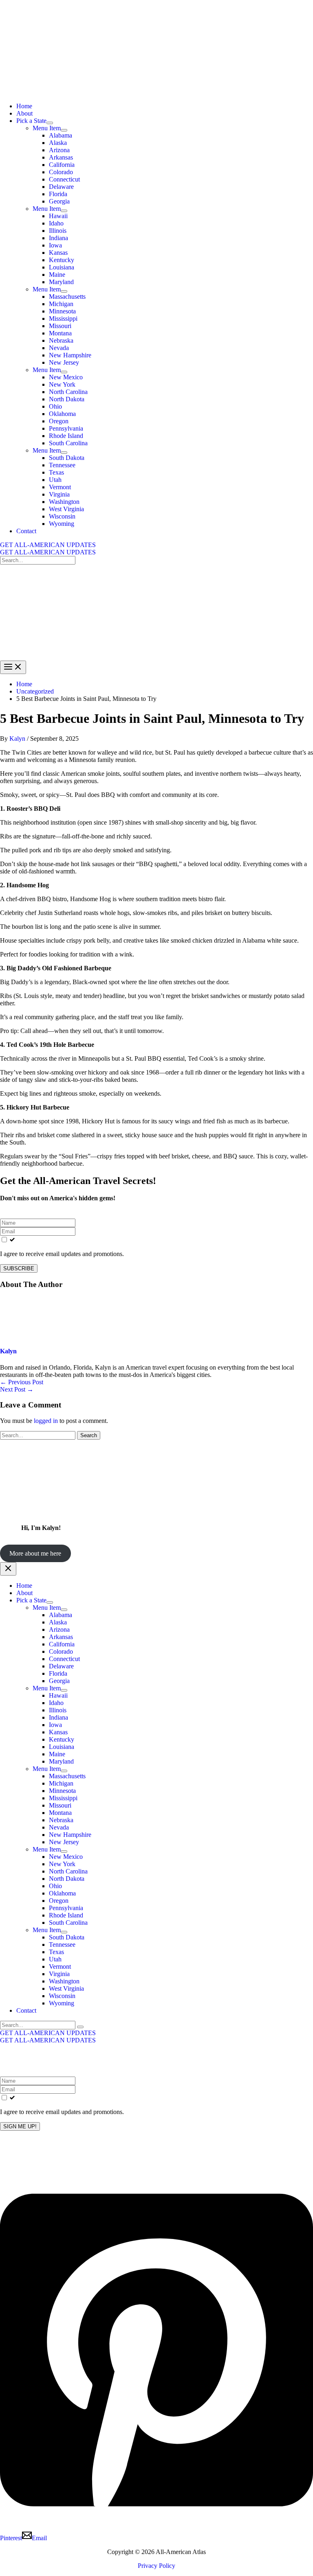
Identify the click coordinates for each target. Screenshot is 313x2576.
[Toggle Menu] (50, 123)
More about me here (35, 1553)
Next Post (17, 1389)
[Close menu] (8, 1569)
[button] (156, 545)
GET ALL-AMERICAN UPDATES (48, 552)
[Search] (80, 2027)
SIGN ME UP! (20, 2126)
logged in (46, 1421)
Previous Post (22, 1382)
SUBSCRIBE (19, 1268)
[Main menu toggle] (13, 667)
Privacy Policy (156, 2566)
